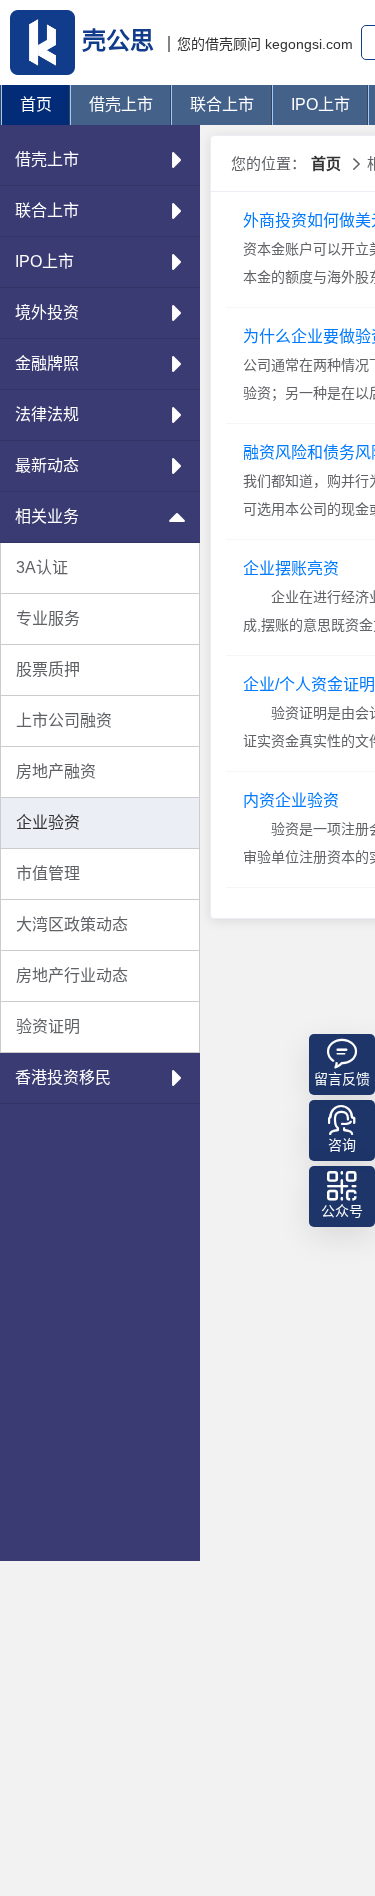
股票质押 (48, 669)
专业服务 (48, 618)
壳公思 (118, 40)
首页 (36, 104)
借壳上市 (121, 104)
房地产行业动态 (72, 975)
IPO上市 (320, 104)
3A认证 (42, 567)
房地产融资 (56, 771)
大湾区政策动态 (72, 924)
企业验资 (48, 822)
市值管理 (48, 873)
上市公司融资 (64, 720)
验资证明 (48, 1026)
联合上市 (222, 104)
